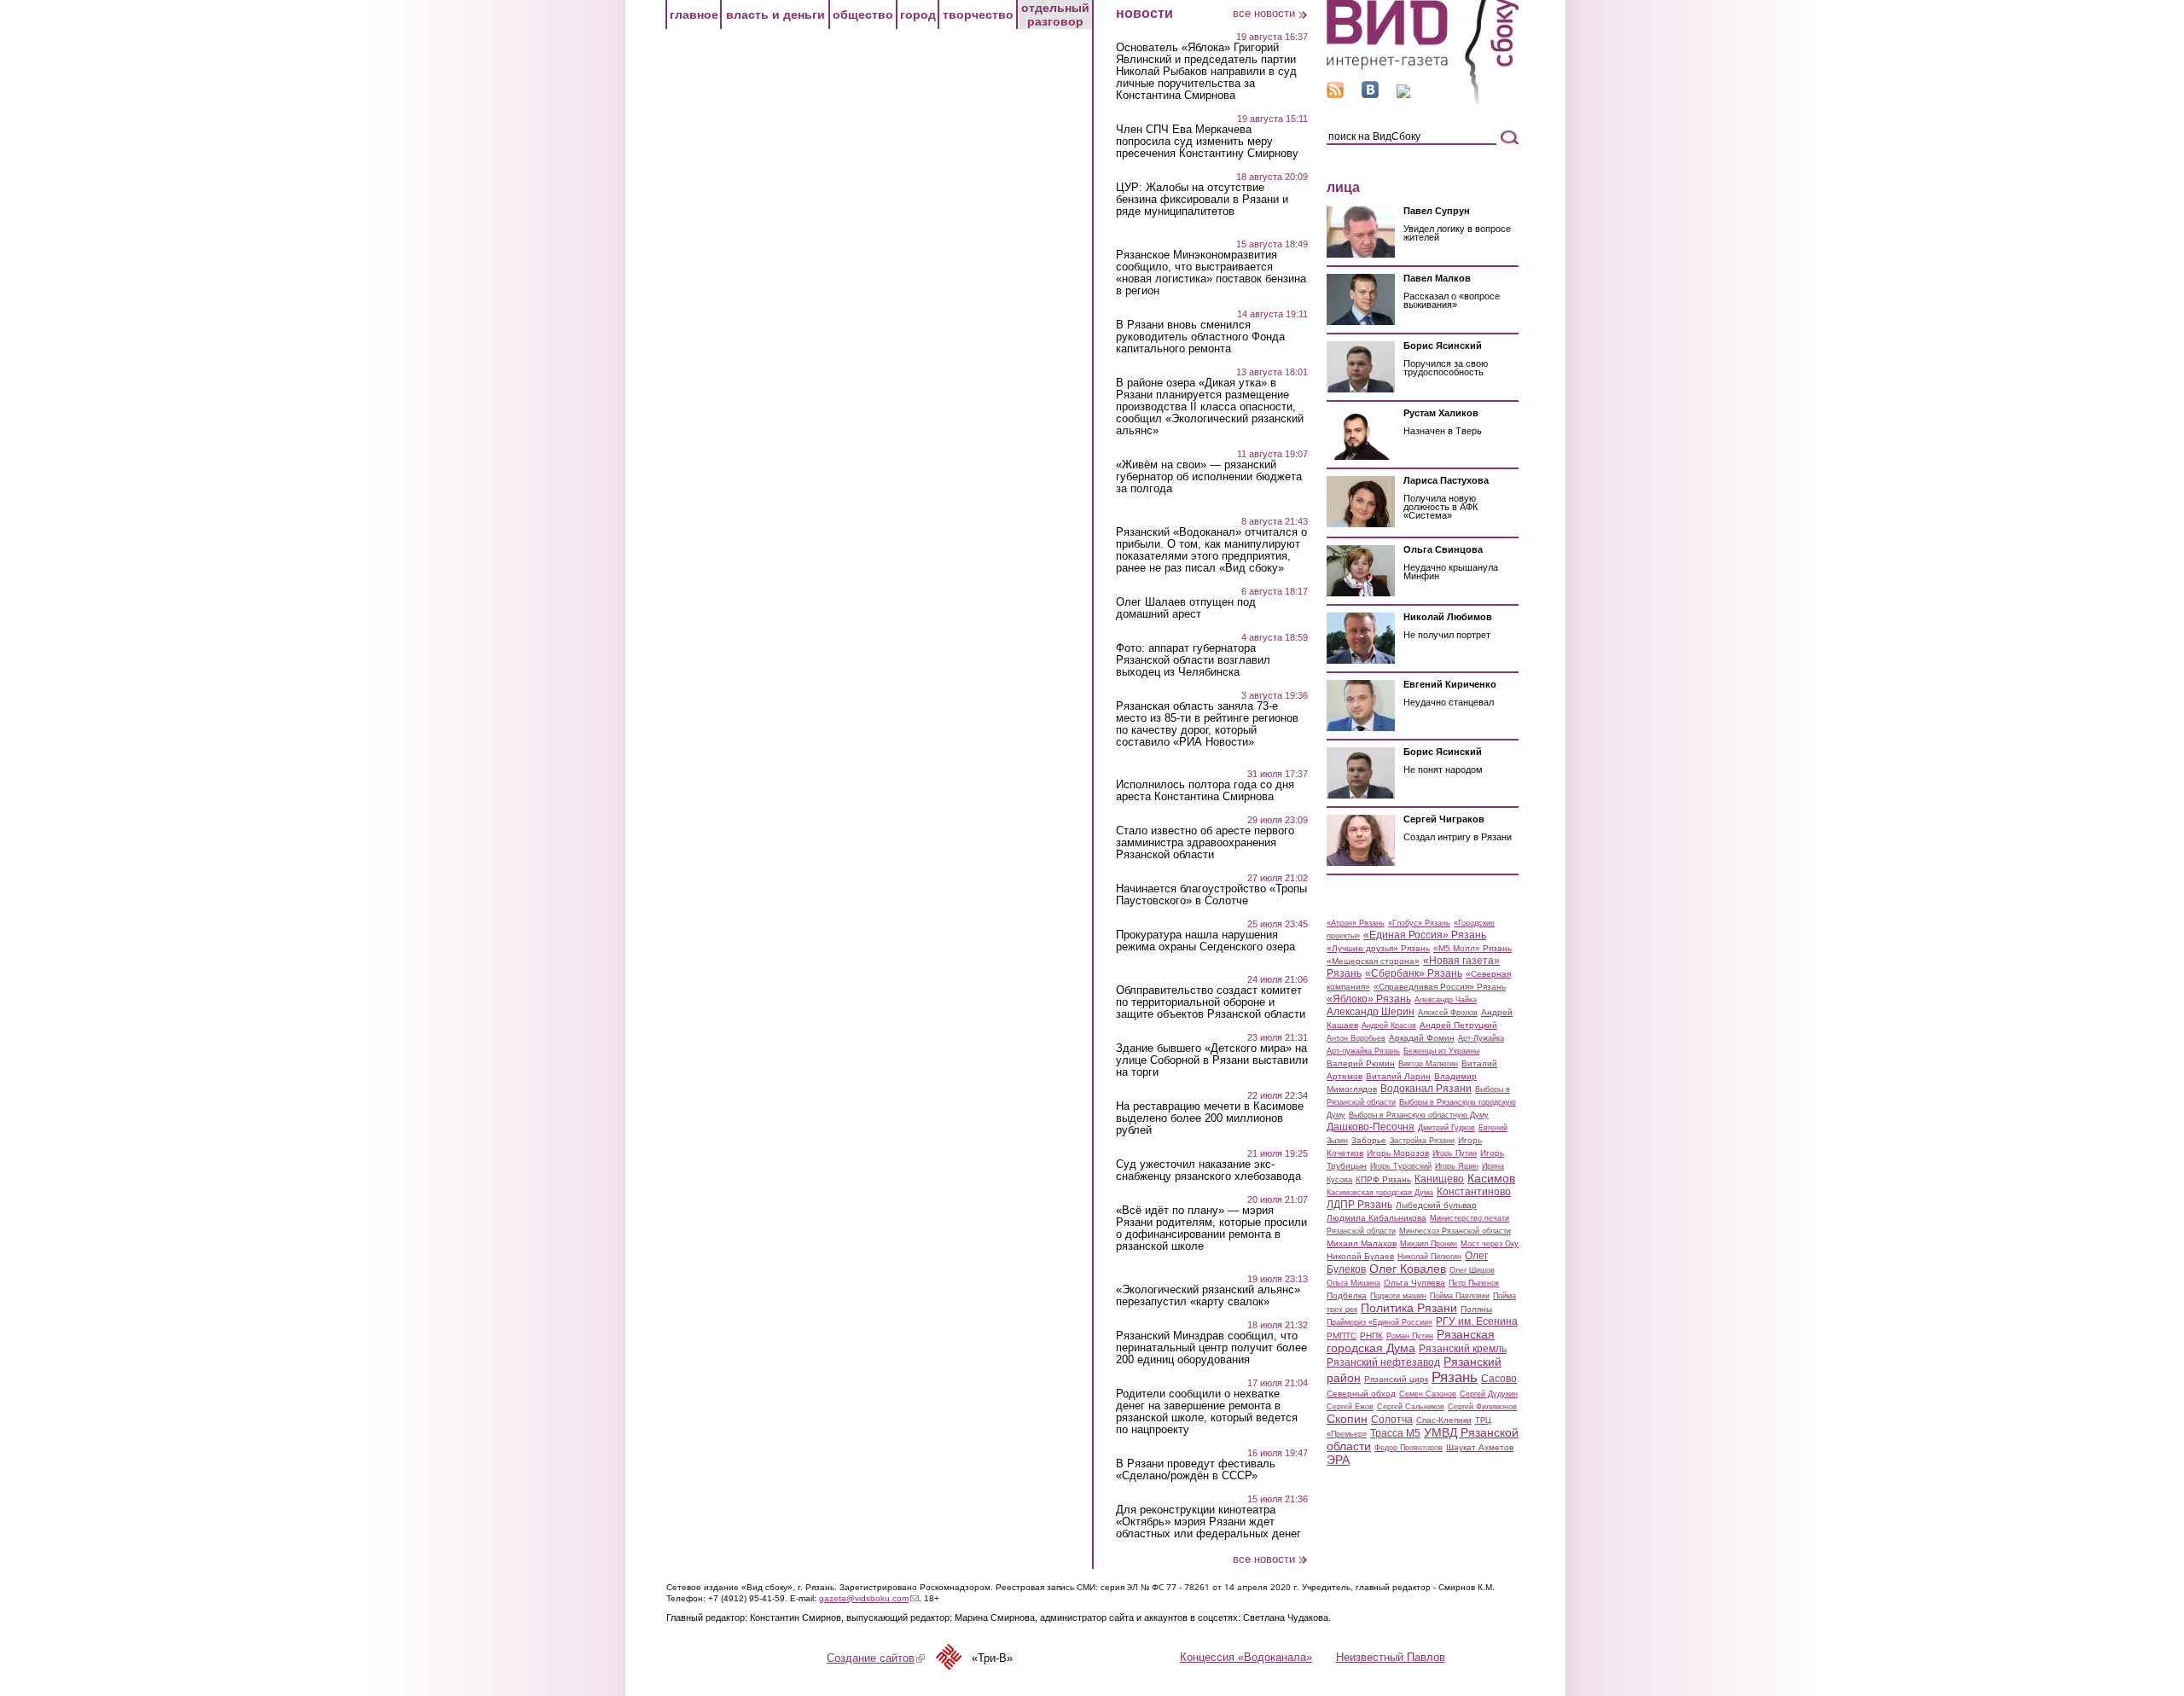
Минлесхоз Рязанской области (1455, 1231)
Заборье (1369, 1140)
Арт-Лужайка (1481, 1038)
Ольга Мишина (1353, 1283)
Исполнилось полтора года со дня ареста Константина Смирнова (1205, 791)
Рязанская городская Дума (1411, 1341)
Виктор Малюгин (1428, 1064)
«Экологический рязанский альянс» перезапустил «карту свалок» (1208, 1296)
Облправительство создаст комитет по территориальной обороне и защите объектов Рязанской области (1211, 1002)
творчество (978, 15)
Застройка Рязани (1422, 1141)
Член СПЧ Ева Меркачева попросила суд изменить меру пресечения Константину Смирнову (1207, 142)
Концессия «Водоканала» (1246, 1657)
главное (694, 15)
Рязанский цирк (1396, 1379)
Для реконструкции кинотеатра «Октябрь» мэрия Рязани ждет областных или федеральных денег (1208, 1522)
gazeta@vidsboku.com (869, 1598)
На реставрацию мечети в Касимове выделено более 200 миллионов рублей (1210, 1118)
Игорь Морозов (1398, 1153)
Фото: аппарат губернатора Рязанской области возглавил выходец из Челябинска (1193, 660)
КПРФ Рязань (1383, 1179)
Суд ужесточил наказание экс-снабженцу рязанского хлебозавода (1208, 1170)
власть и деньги (775, 15)
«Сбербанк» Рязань (1414, 973)
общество (863, 15)
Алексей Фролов (1448, 1013)
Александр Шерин (1371, 1012)
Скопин (1347, 1419)
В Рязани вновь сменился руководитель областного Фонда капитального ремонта (1200, 337)
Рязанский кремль (1463, 1349)
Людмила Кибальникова (1377, 1218)
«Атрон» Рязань (1356, 923)
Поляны (1476, 1309)
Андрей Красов (1389, 1025)
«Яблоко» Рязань (1369, 999)
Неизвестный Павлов (1391, 1657)
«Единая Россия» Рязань (1425, 935)
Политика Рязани (1409, 1308)
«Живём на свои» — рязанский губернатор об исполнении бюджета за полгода (1209, 477)
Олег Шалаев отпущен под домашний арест (1186, 608)
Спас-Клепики (1444, 1420)
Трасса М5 (1395, 1433)
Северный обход (1361, 1394)
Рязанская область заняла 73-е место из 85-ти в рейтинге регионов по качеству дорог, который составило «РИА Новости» (1207, 724)
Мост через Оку (1490, 1244)
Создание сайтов (876, 1658)
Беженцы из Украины (1441, 1051)
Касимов (1491, 1178)
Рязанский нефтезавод (1383, 1362)
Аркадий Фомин (1422, 1038)
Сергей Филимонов (1482, 1407)
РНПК (1371, 1336)
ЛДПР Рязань (1359, 1205)
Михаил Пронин (1429, 1244)
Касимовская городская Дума (1380, 1193)
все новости (1264, 13)
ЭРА (1338, 1460)
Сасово (1499, 1379)
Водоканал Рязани (1426, 1089)
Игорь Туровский (1401, 1166)
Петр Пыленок (1474, 1283)
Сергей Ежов (1350, 1407)
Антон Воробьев (1356, 1038)
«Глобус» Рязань (1419, 923)
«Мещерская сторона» (1373, 961)
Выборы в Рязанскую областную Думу (1419, 1115)
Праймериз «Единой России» (1380, 1322)
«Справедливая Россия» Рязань (1440, 987)
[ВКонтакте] (1370, 94)
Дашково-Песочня (1371, 1127)
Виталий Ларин (1398, 1076)
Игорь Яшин (1457, 1166)
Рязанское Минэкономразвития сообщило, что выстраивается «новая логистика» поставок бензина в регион (1211, 273)
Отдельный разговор (1055, 15)
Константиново (1474, 1192)
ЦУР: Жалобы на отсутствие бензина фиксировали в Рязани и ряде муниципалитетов (1202, 200)
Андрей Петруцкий (1458, 1025)
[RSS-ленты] (1335, 94)
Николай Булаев (1360, 1256)
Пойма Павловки (1460, 1296)
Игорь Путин (1455, 1153)
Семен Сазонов (1428, 1394)
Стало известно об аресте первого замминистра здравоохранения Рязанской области (1205, 843)
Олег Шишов (1472, 1270)
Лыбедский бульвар (1436, 1205)
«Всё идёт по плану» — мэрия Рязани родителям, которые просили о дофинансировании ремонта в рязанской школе (1211, 1228)
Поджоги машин (1398, 1296)
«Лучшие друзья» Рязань (1378, 948)
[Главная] (1423, 101)
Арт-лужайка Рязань (1363, 1051)
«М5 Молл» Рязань (1472, 948)
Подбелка (1347, 1295)
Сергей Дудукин (1489, 1394)
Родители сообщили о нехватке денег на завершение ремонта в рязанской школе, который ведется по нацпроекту (1207, 1412)
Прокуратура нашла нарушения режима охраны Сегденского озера (1205, 941)
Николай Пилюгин (1429, 1257)
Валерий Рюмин (1361, 1063)
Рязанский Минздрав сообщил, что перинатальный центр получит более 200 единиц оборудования (1211, 1348)
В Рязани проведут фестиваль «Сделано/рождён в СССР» (1196, 1470)
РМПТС (1342, 1336)
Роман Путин (1410, 1336)
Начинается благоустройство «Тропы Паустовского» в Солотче (1211, 895)
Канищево (1439, 1179)
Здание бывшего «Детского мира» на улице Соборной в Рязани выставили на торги (1212, 1060)
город (918, 15)
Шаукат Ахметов (1480, 1447)
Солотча (1392, 1420)
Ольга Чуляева (1414, 1283)
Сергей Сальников (1411, 1407)
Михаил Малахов (1362, 1243)
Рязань (1455, 1377)
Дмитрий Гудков (1446, 1128)
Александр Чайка (1446, 1000)
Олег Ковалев (1408, 1269)
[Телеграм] (1403, 94)
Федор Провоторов (1409, 1448)
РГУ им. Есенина (1477, 1321)
